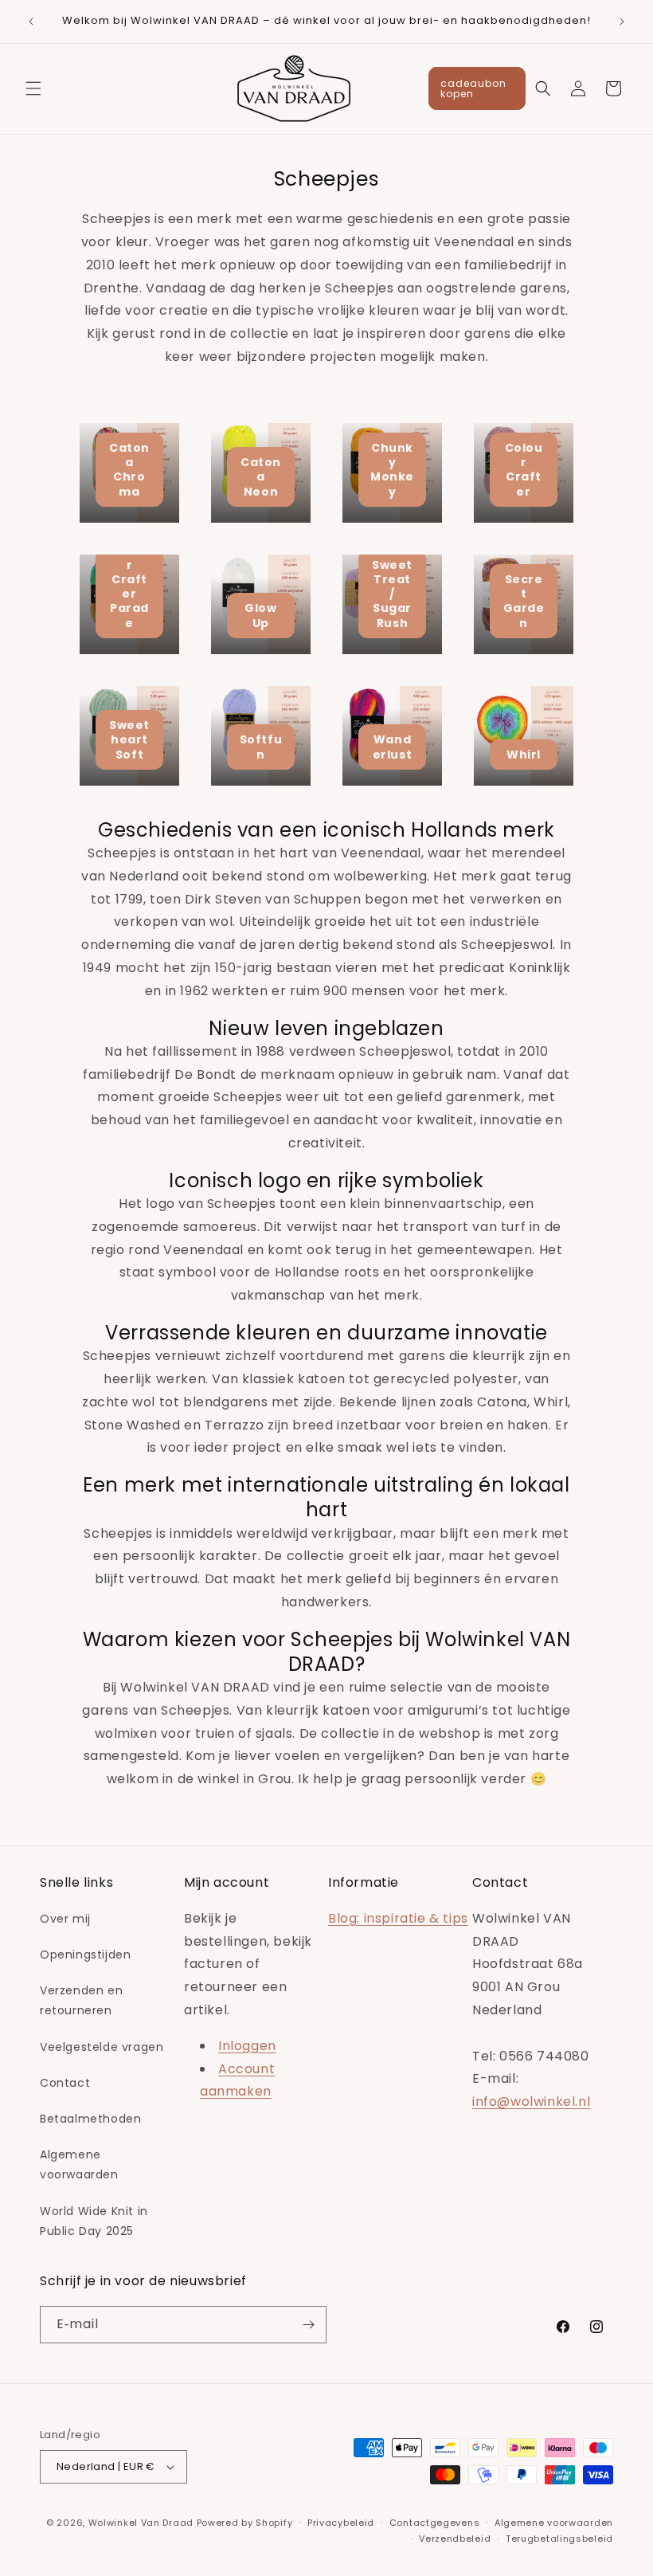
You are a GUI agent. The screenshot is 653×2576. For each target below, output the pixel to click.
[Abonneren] (308, 2325)
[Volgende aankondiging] (622, 22)
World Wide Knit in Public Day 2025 (94, 2221)
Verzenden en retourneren (81, 2000)
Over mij (65, 1919)
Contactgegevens (435, 2523)
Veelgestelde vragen (102, 2047)
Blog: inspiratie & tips (398, 1918)
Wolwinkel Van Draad (141, 2523)
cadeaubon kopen (473, 88)
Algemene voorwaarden (79, 2164)
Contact (65, 2083)
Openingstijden (85, 1955)
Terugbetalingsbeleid (559, 2539)
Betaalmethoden (90, 2119)
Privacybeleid (341, 2523)
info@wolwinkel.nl (531, 2102)
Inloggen (247, 2046)
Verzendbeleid (455, 2539)
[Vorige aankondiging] (31, 22)
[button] (33, 88)
